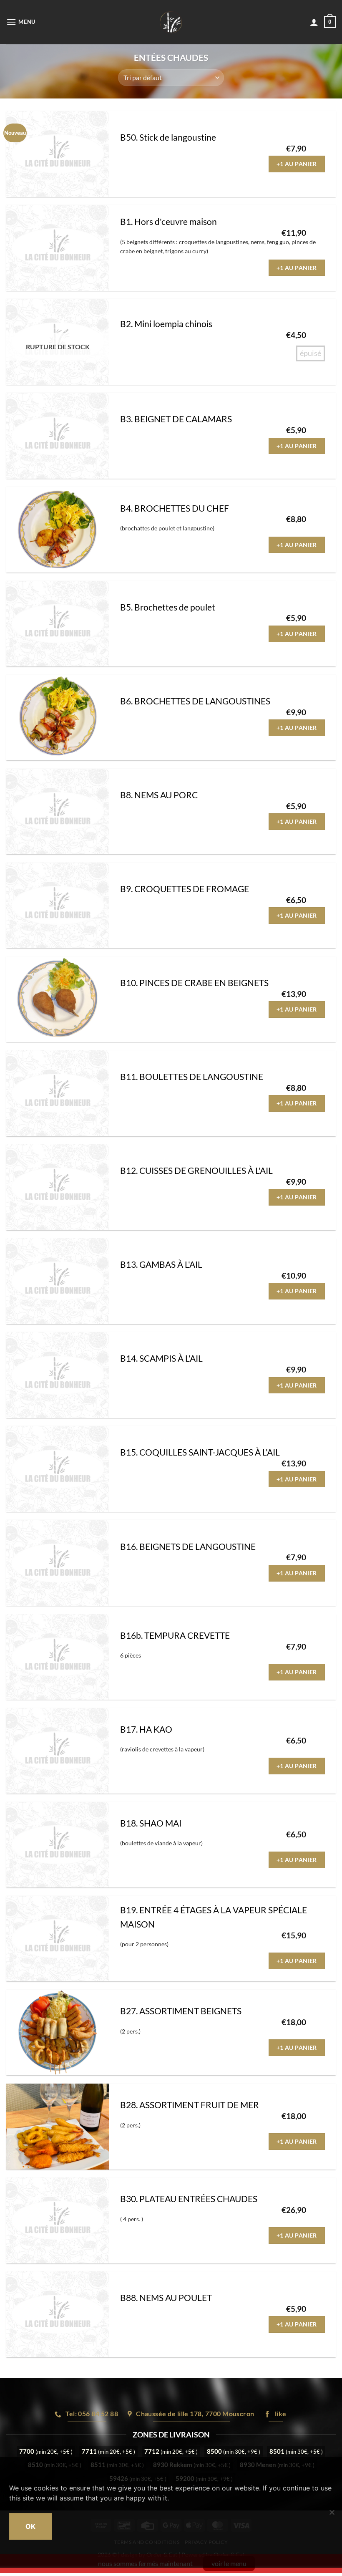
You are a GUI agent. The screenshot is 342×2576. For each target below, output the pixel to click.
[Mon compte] (314, 22)
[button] (21, 22)
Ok (31, 2526)
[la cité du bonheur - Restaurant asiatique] (171, 22)
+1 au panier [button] (297, 164)
